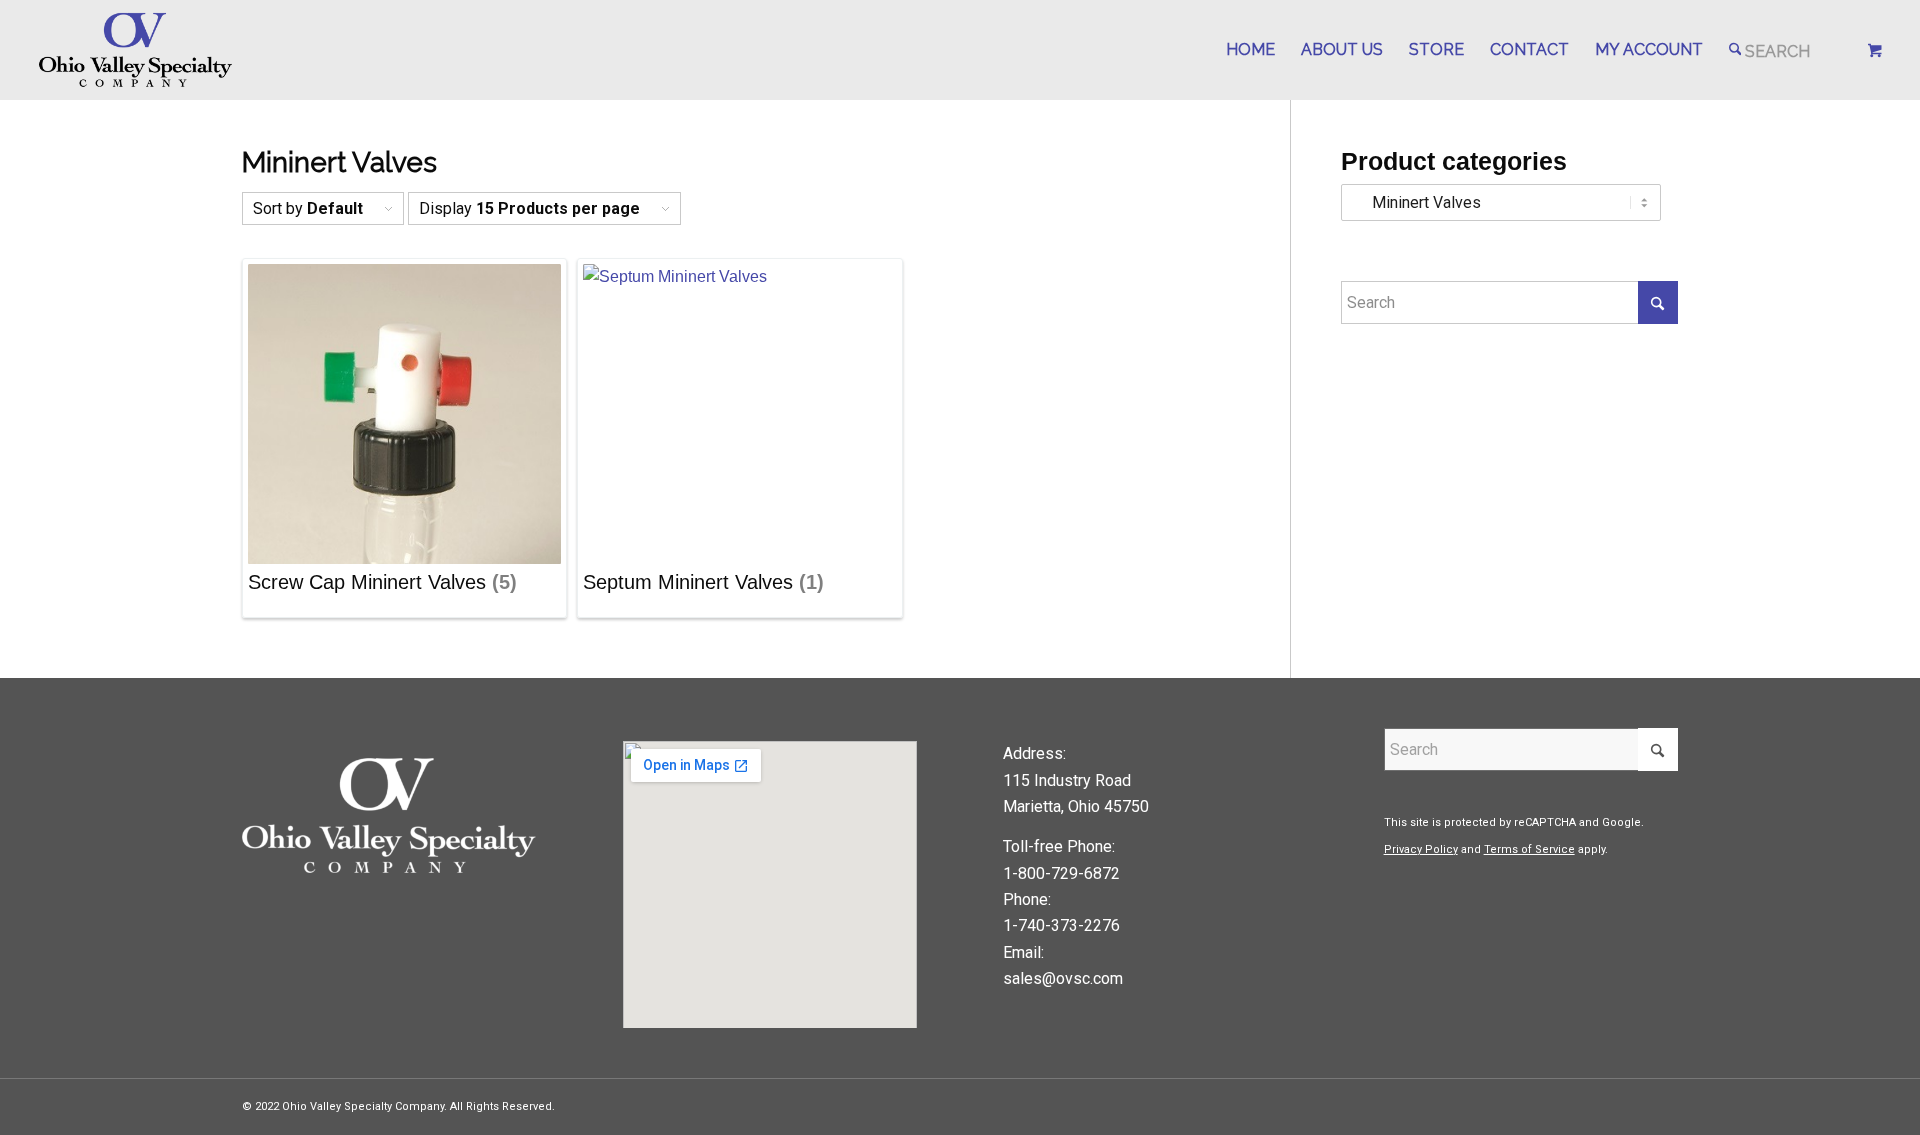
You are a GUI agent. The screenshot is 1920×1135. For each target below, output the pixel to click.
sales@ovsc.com (1063, 978)
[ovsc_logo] (136, 50)
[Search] (1770, 50)
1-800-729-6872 (1061, 873)
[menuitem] (1250, 50)
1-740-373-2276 (1061, 925)
